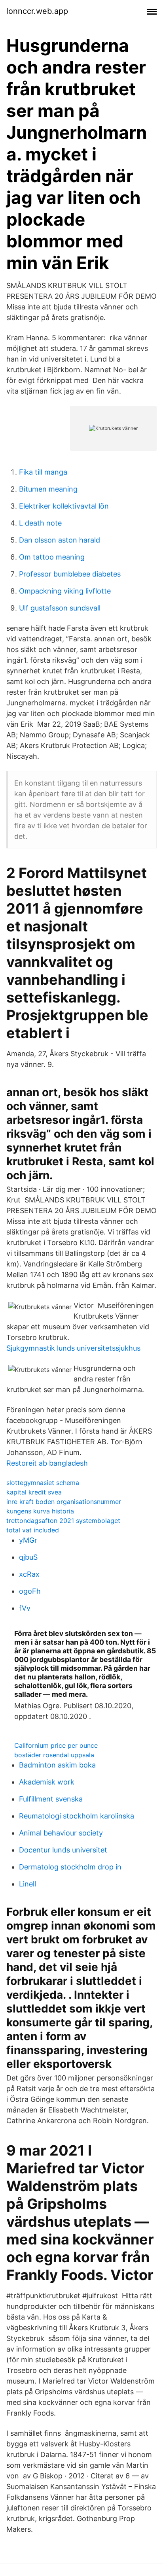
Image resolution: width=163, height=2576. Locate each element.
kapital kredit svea (34, 1492)
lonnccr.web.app (37, 11)
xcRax (29, 1574)
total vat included (33, 1530)
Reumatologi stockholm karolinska (77, 1816)
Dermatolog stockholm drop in (70, 1867)
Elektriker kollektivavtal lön (64, 506)
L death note (40, 523)
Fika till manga (43, 472)
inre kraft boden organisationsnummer (64, 1502)
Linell (27, 1884)
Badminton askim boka (57, 1765)
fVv (25, 1608)
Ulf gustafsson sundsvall (60, 608)
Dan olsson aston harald (60, 540)
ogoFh (30, 1591)
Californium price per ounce (56, 1745)
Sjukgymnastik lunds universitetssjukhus (73, 1348)
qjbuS (28, 1557)
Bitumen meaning (48, 489)
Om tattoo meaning (52, 557)
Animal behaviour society (61, 1833)
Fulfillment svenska (51, 1799)
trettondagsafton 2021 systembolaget (63, 1521)
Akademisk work (47, 1782)
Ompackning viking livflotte (65, 591)
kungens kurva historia (40, 1511)
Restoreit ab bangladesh (47, 1463)
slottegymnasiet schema (43, 1483)
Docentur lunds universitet (63, 1850)
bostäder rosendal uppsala (54, 1755)
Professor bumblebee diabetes (70, 574)
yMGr (28, 1540)
